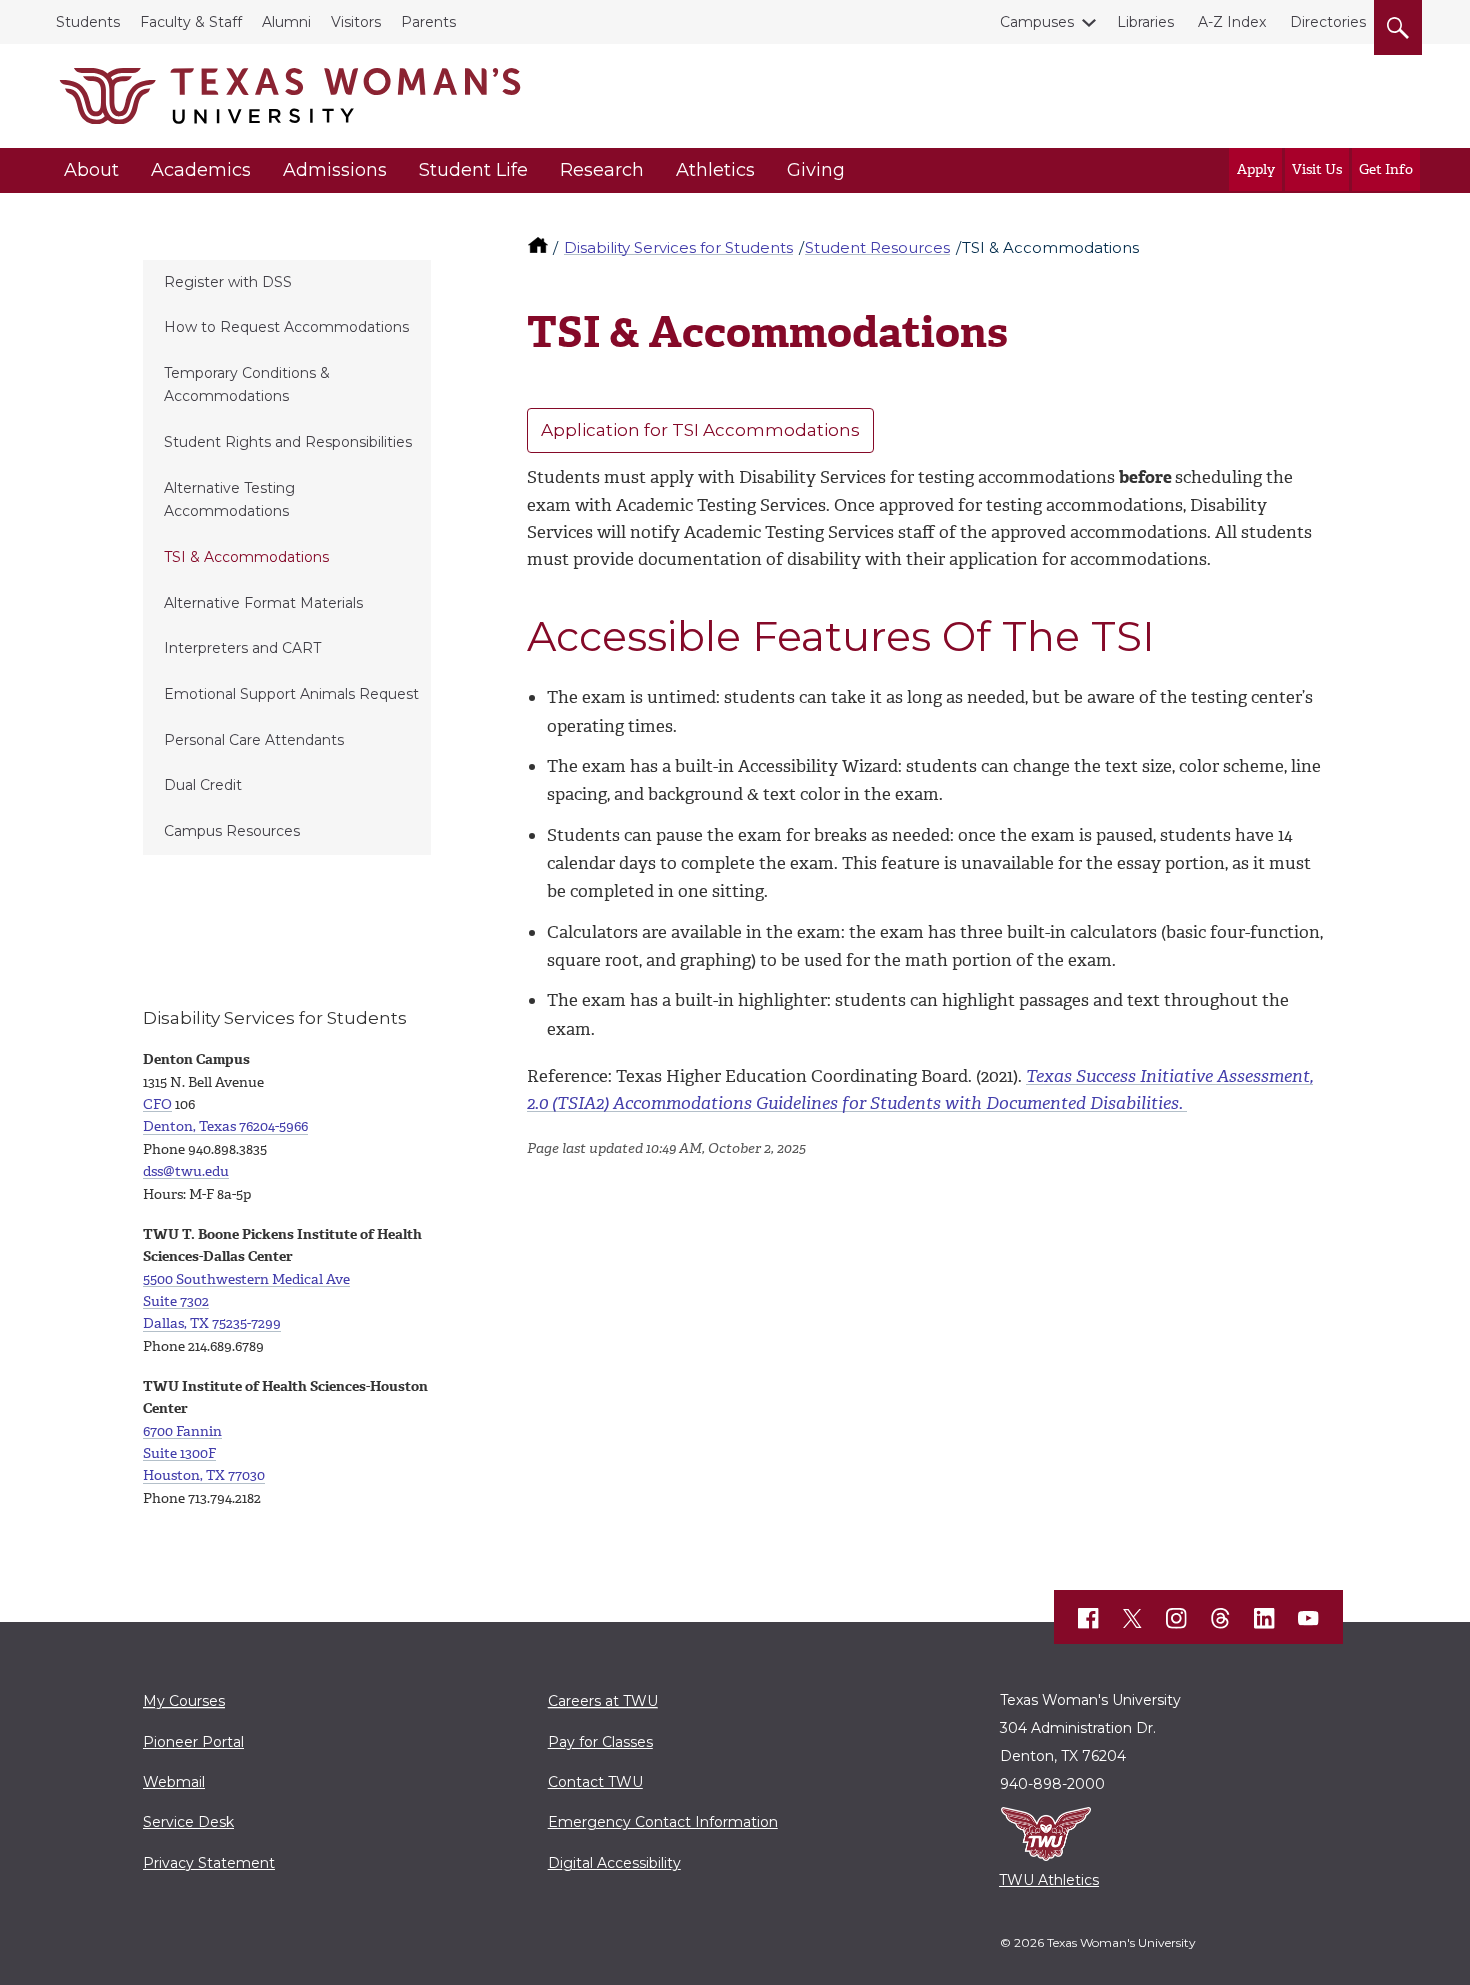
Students (88, 22)
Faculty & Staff (191, 22)
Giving (816, 170)
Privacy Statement (209, 1863)
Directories (1328, 22)
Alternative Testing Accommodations (229, 499)
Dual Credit (203, 785)
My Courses (184, 1701)
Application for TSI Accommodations (700, 430)
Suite (176, 1301)
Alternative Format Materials (263, 603)
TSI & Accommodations (246, 557)
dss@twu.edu (186, 1171)
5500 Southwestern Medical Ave (246, 1279)
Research (602, 170)
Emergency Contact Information (663, 1822)
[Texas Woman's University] (290, 96)
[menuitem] (287, 283)
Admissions (335, 170)
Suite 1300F (179, 1453)
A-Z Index (1232, 22)
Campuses (1037, 22)
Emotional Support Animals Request (291, 694)
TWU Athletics (1049, 1880)
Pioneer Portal (193, 1742)
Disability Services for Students (678, 247)
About (91, 170)
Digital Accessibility (614, 1863)
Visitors (356, 22)
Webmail (174, 1782)
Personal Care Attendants (254, 740)
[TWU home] (540, 247)
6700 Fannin (182, 1431)
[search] (1398, 24)
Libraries (1145, 22)
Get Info (1386, 169)
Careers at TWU (603, 1701)
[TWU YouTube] (1309, 1619)
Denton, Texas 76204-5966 (225, 1126)
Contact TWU (595, 1782)
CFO (157, 1104)
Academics (201, 170)
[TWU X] (1133, 1618)
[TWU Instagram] (1177, 1619)
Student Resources (877, 247)
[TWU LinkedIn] (1265, 1619)
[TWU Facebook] (1089, 1619)
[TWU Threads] (1221, 1619)
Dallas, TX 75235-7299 (212, 1323)
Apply (1256, 169)
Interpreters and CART (242, 648)
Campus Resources (232, 831)
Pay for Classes (600, 1742)
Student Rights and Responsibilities (288, 442)
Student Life (473, 170)
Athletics (715, 170)
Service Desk (188, 1822)
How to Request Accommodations (286, 327)
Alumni (286, 22)
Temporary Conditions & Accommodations (247, 384)
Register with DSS (228, 282)
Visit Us (1317, 169)
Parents (428, 22)
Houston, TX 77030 (204, 1475)
